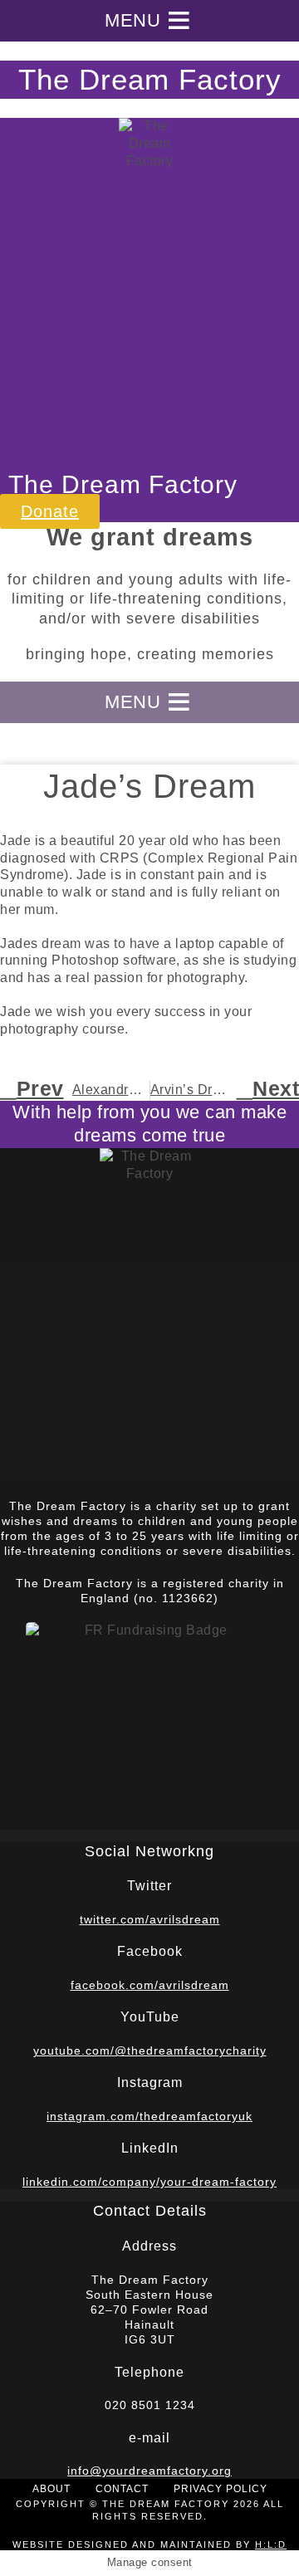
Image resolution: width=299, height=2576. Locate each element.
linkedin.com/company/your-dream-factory (149, 2182)
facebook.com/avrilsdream (150, 1985)
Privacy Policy (221, 2489)
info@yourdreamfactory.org (149, 2471)
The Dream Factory (150, 79)
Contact (122, 2489)
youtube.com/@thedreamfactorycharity (150, 2051)
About (51, 2489)
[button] (132, 21)
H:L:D (271, 2544)
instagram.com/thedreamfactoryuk (149, 2116)
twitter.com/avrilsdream (150, 1919)
